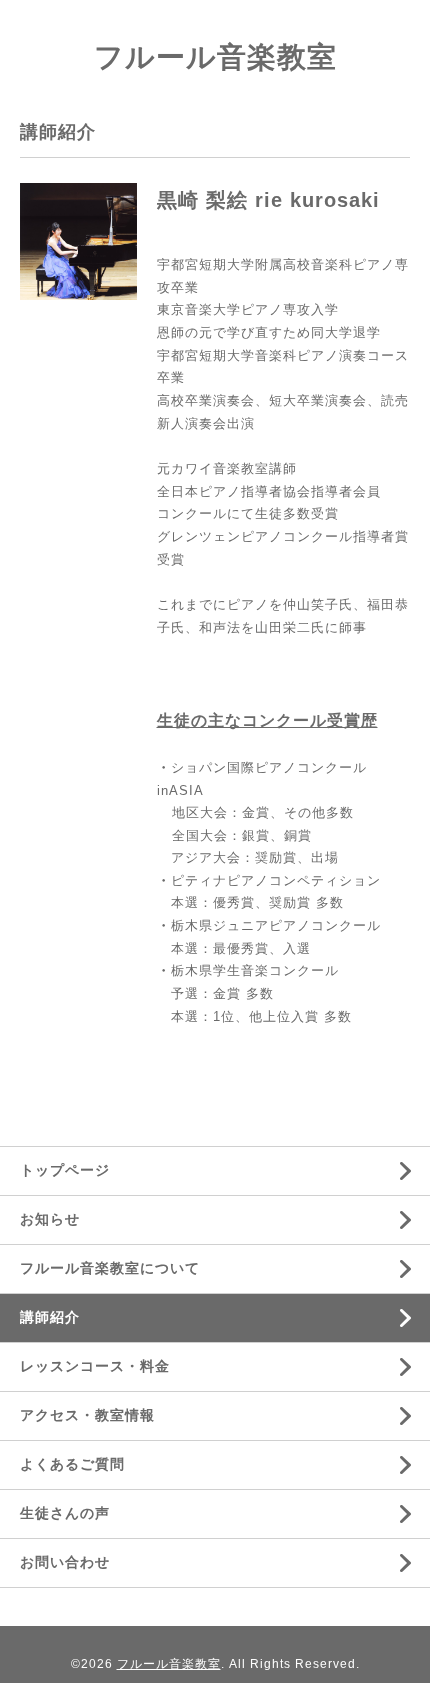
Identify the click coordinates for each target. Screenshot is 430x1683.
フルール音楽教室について (110, 1268)
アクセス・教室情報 (87, 1415)
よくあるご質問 (72, 1464)
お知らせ (50, 1219)
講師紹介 (50, 1317)
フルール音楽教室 (215, 57)
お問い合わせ (65, 1562)
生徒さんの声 (65, 1513)
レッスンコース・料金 (95, 1366)
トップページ (65, 1170)
